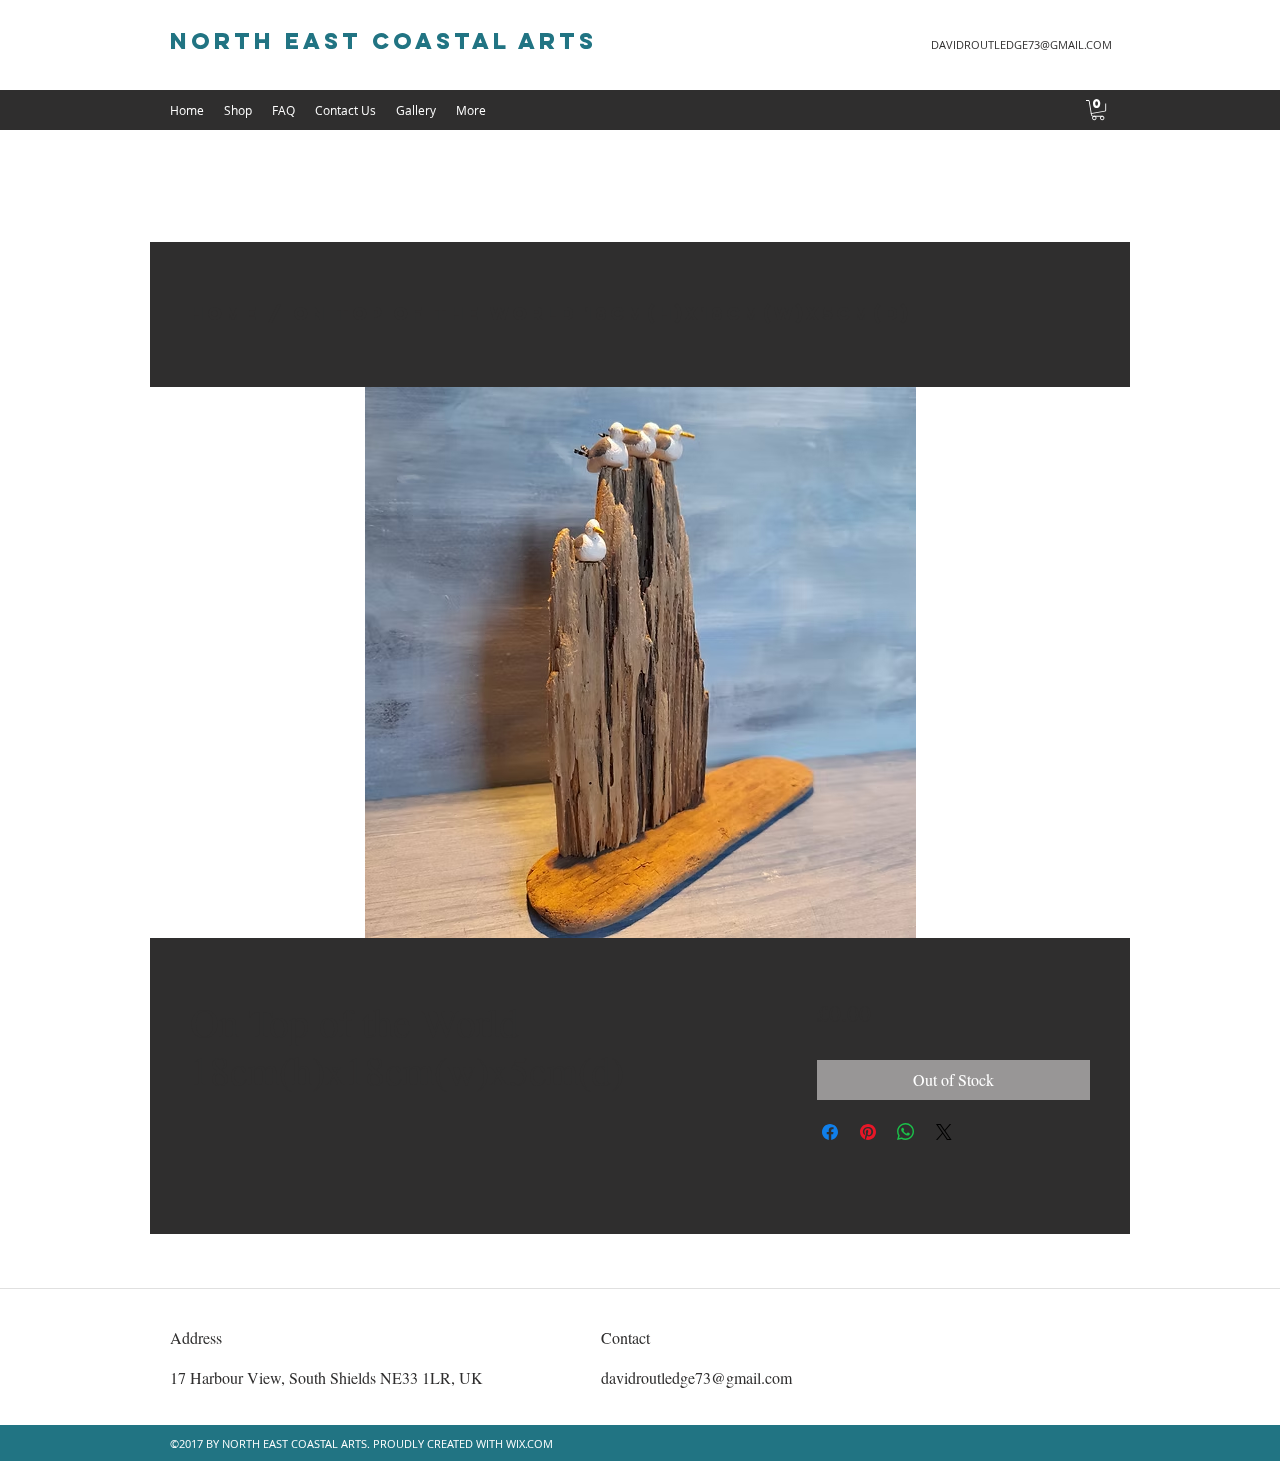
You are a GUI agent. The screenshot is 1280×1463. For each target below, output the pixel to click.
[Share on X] (944, 1132)
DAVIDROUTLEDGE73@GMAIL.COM (1021, 44)
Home (225, 313)
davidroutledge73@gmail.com (696, 1377)
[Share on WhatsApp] (906, 1132)
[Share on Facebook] (830, 1132)
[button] (1098, 110)
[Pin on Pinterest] (868, 1132)
